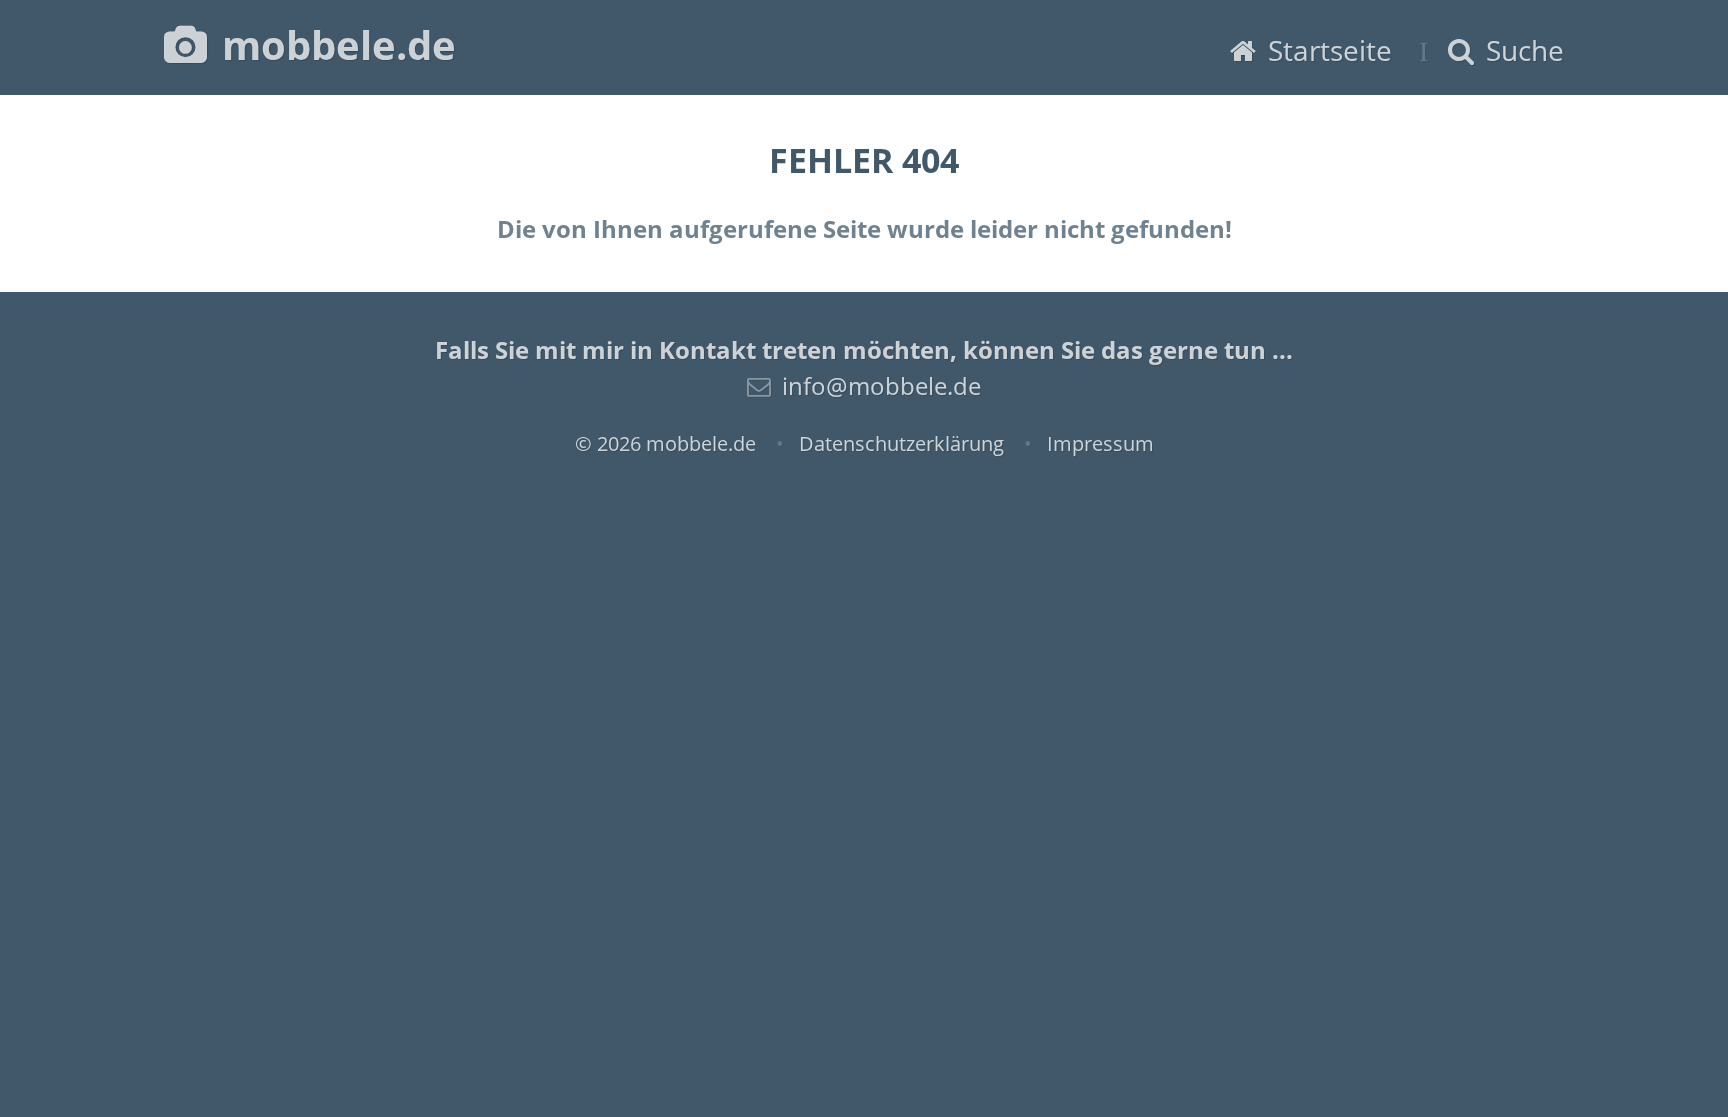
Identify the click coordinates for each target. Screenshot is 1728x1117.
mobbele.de (334, 44)
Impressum (1100, 443)
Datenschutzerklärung (901, 443)
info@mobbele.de (881, 385)
